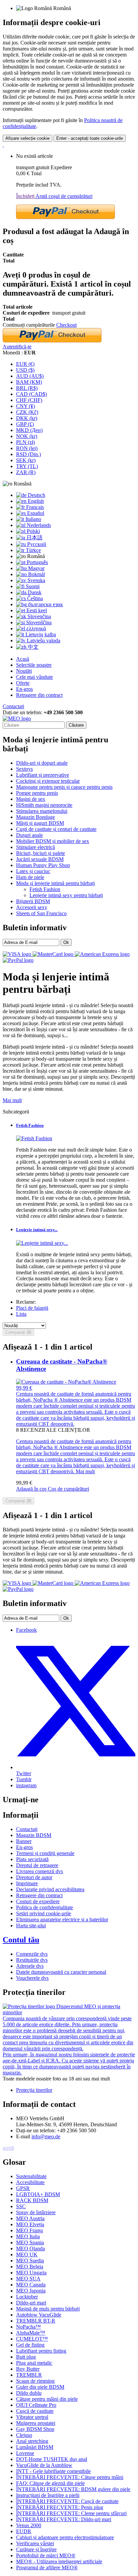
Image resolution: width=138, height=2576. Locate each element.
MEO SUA (28, 2279)
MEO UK (27, 2255)
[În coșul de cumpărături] (3, 145)
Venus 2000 (29, 2525)
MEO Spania (30, 2242)
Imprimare (27, 1883)
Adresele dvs (30, 1966)
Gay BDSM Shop (35, 2429)
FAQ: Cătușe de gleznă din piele (50, 2483)
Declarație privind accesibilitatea (50, 1889)
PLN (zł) (25, 442)
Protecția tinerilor (34, 2090)
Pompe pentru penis (37, 793)
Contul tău (21, 1940)
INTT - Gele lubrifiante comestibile (53, 2471)
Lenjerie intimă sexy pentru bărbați (66, 895)
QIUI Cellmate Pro (36, 2405)
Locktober (27, 2297)
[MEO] (17, 718)
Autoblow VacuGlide (39, 2315)
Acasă (23, 659)
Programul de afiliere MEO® (47, 2567)
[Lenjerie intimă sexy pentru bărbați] (42, 1243)
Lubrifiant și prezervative (43, 775)
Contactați (13, 706)
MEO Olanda (30, 2248)
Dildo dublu (29, 2393)
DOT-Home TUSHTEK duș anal (52, 2459)
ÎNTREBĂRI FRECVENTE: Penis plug (60, 2507)
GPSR (23, 2188)
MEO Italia (28, 2236)
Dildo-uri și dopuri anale (42, 763)
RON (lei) (27, 448)
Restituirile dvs (32, 1960)
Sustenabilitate (31, 2176)
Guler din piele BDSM (40, 2387)
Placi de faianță (32, 1308)
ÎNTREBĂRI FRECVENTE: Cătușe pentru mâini (70, 2477)
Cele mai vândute (34, 677)
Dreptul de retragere (37, 1865)
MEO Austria (30, 2218)
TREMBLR (29, 2375)
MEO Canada (31, 2285)
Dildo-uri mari (31, 2303)
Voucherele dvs (32, 1978)
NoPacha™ (28, 2327)
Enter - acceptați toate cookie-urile (90, 138)
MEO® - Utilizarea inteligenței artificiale (59, 2561)
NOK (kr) (27, 436)
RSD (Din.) (28, 454)
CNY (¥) (25, 406)
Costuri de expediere (38, 1901)
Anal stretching (32, 2441)
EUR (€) (25, 364)
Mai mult (12, 1100)
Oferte (23, 683)
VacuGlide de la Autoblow (44, 2465)
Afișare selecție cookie (27, 138)
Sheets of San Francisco (41, 913)
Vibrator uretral (32, 2417)
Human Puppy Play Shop (43, 865)
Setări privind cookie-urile (44, 1913)
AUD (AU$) (30, 376)
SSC (21, 2206)
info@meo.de (46, 2136)
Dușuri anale (29, 835)
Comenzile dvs (32, 1954)
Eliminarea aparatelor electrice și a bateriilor (62, 1919)
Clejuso (24, 2435)
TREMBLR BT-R (36, 2321)
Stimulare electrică (36, 847)
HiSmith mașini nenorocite (44, 805)
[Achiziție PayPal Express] (65, 217)
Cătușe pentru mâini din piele (47, 2399)
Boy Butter (28, 2369)
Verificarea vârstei (35, 2543)
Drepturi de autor (34, 1877)
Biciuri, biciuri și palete (41, 853)
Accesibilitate (30, 2182)
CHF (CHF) (29, 400)
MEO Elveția (30, 2224)
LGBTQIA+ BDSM (38, 2194)
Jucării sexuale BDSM (40, 859)
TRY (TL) (27, 466)
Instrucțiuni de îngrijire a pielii (48, 2495)
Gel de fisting (30, 2345)
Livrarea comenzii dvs (40, 1871)
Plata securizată (32, 1859)
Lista (21, 1314)
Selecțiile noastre (34, 665)
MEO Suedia (30, 2261)
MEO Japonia (31, 2291)
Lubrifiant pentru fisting (41, 2351)
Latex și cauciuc (33, 871)
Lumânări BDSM (35, 2447)
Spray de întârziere (36, 2212)
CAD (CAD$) (31, 394)
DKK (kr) (27, 418)
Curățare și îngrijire (36, 2549)
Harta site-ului (31, 1925)
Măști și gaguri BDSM (40, 823)
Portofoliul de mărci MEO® (46, 2555)
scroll (8, 2148)
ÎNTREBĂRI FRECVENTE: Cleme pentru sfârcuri (71, 2513)
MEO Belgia (30, 2267)
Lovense (25, 2453)
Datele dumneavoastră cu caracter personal (61, 1972)
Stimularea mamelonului (42, 811)
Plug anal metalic (34, 2363)
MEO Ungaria (31, 2273)
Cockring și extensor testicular (48, 781)
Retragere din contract (39, 695)
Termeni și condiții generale (45, 1853)
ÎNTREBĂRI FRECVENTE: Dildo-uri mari (64, 2519)
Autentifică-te (17, 347)
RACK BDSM (32, 2200)
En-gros (24, 689)
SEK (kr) (26, 460)
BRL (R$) (27, 388)
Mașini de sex (31, 799)
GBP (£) (25, 424)
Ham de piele (30, 877)
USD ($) (25, 370)
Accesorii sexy (32, 907)
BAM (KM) (29, 382)
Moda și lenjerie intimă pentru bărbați (55, 883)
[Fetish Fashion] (34, 1138)
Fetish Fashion (45, 889)
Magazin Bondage (36, 817)
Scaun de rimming (35, 2381)
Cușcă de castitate (35, 2411)
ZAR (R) (26, 472)
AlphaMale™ (31, 2333)
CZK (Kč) (27, 412)
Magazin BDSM (34, 1835)
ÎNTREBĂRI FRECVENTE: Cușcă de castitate (67, 2501)
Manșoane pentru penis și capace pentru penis (64, 787)
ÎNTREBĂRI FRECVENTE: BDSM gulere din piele (73, 2489)
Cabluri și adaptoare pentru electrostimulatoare (65, 2537)
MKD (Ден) (29, 430)
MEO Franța (29, 2230)
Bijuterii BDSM (33, 901)
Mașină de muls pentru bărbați (48, 2309)
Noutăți (24, 671)
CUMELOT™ (32, 2339)
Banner (24, 1841)
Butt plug (26, 2357)
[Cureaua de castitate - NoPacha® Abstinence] (66, 1382)
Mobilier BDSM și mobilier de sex (53, 841)
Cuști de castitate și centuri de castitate (56, 829)
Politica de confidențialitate (45, 1907)
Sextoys (24, 769)
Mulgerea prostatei (36, 2423)
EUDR (24, 2531)
